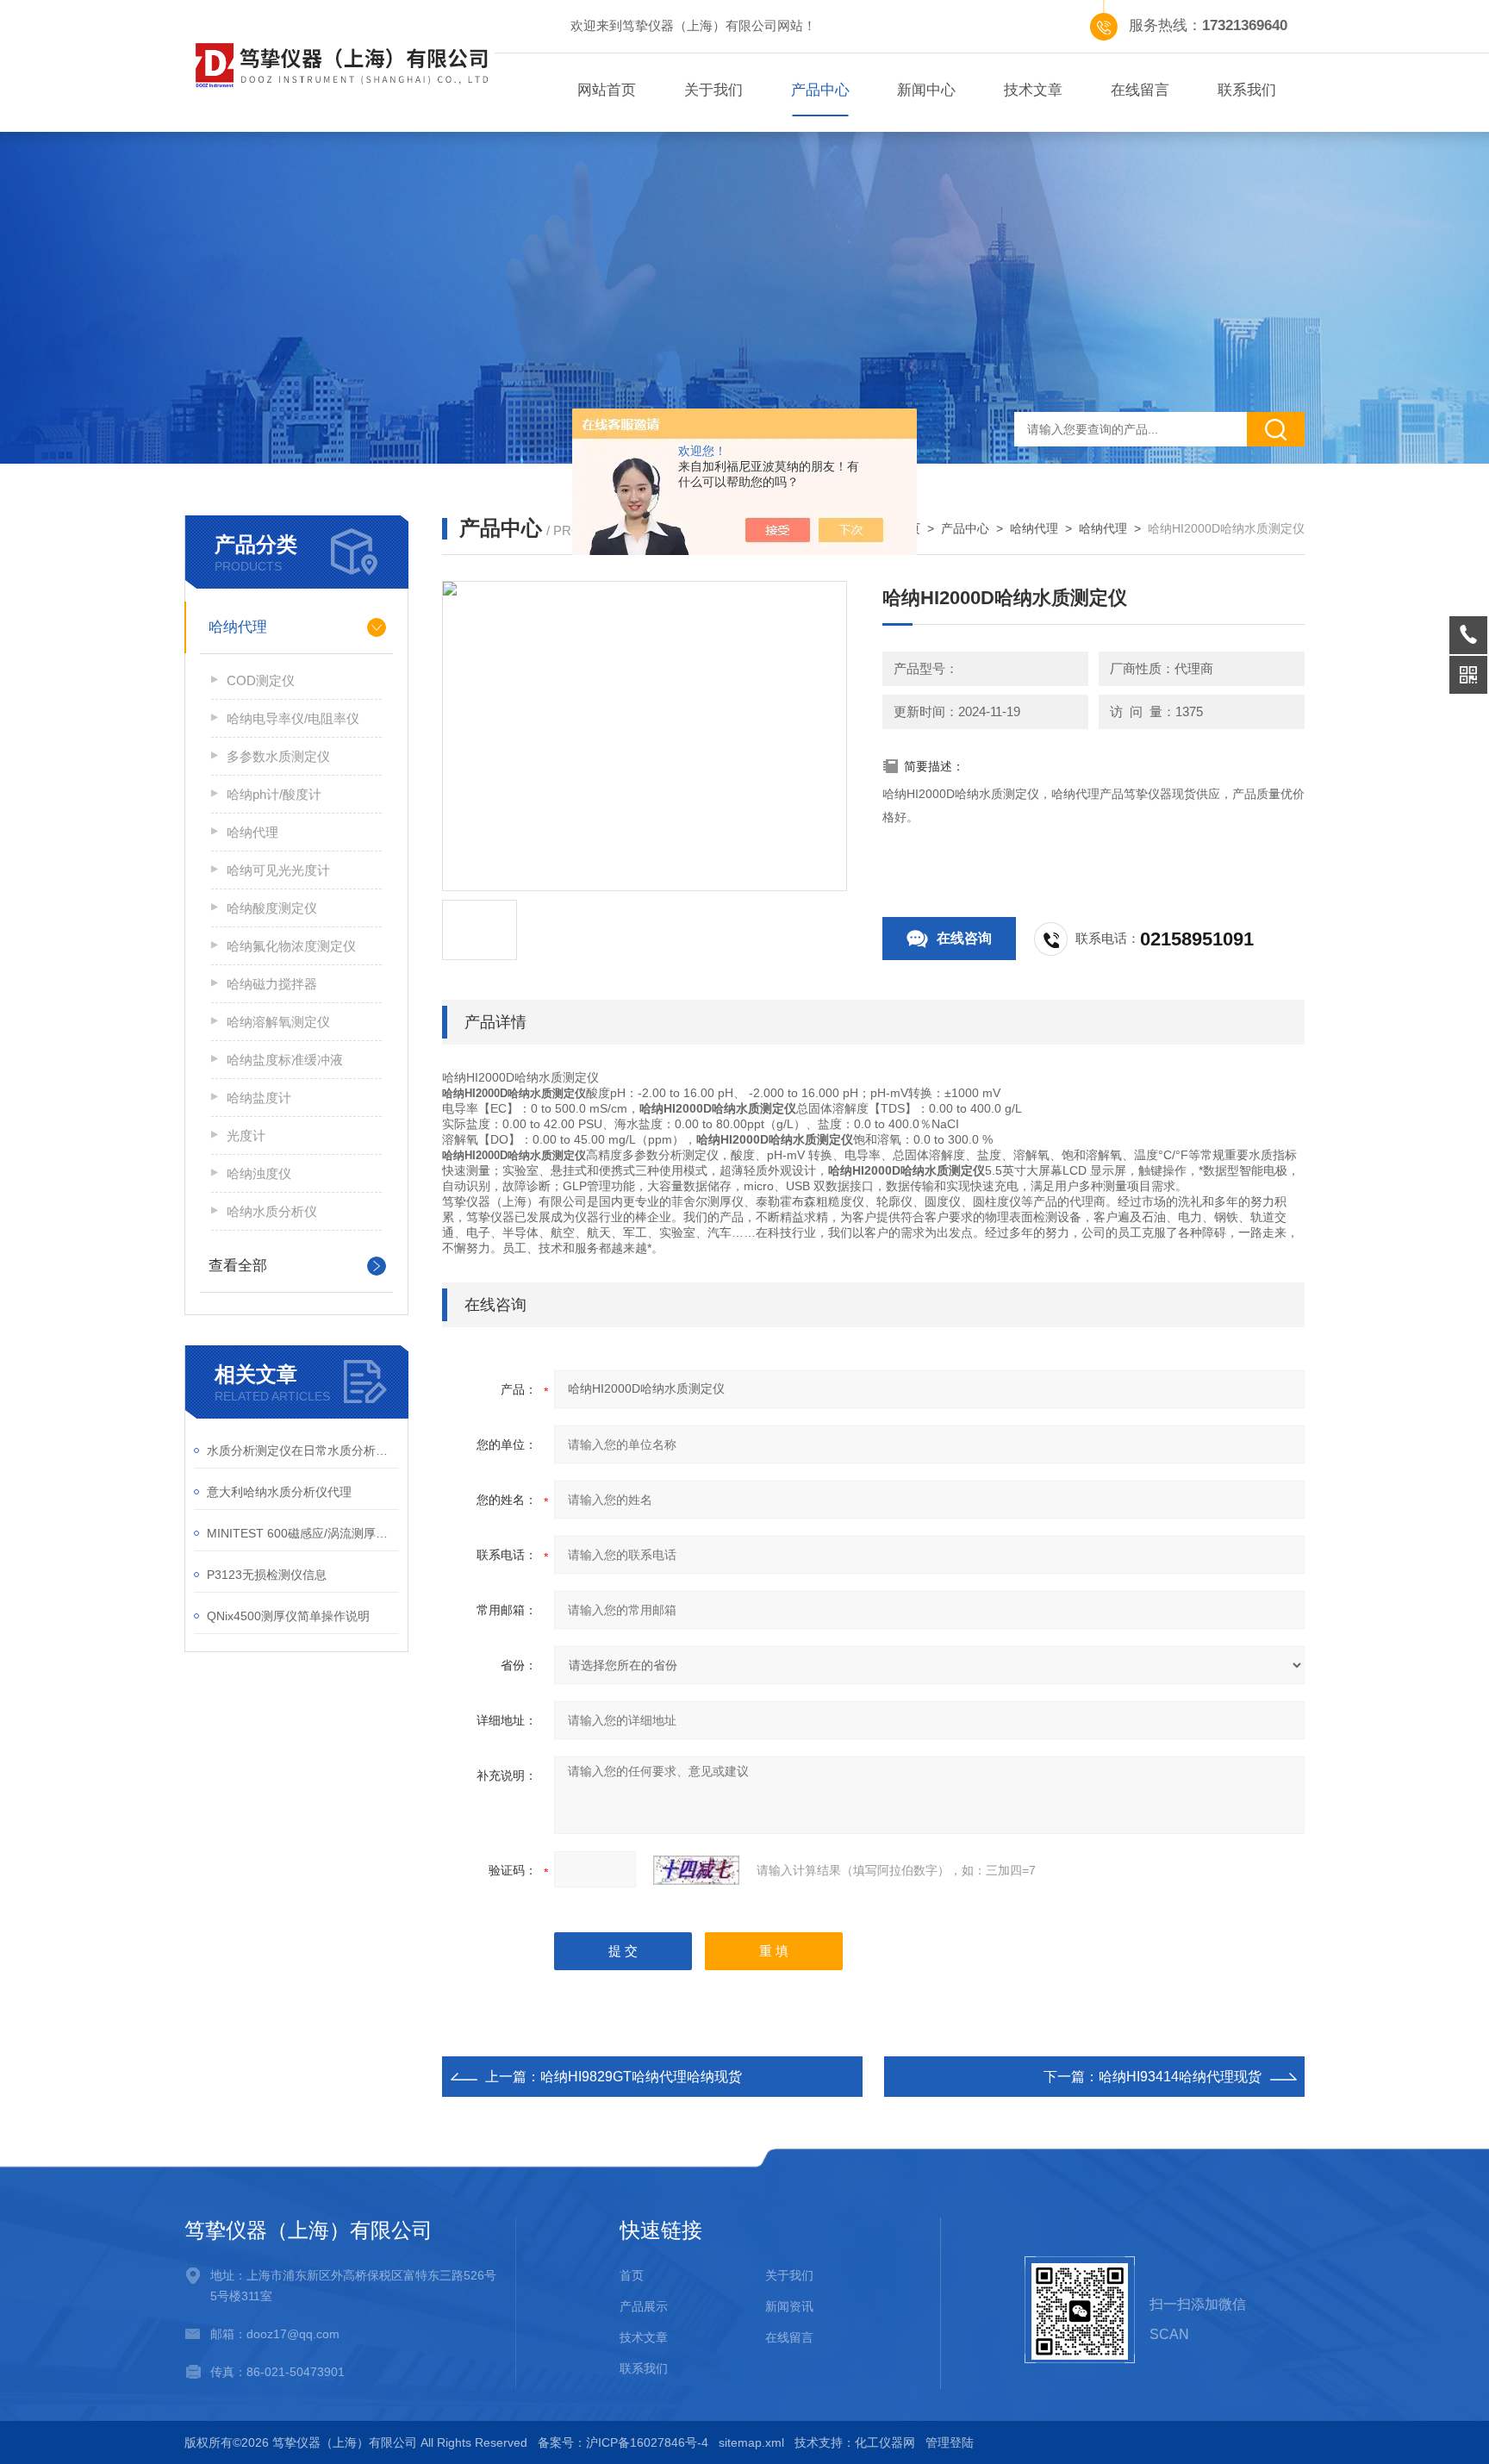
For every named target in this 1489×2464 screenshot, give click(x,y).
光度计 (246, 1135)
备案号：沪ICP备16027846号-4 (623, 2442)
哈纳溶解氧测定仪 (278, 1022)
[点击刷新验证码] (696, 1870)
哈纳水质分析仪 (272, 1211)
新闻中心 (926, 90)
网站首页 (607, 90)
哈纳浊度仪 (259, 1173)
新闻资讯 (789, 2306)
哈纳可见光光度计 (278, 870)
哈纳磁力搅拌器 (272, 984)
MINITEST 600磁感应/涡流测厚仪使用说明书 (303, 1533)
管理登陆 (950, 2442)
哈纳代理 (238, 627)
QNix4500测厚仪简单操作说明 (288, 1616)
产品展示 (644, 2306)
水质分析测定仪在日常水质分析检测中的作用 (303, 1450)
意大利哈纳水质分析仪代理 (279, 1492)
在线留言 (1140, 90)
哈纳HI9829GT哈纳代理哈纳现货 (641, 2077)
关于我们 (713, 90)
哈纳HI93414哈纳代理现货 (1180, 2077)
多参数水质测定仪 (278, 756)
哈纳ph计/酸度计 (274, 794)
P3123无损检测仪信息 (267, 1575)
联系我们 (1247, 90)
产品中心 (820, 90)
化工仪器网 (885, 2442)
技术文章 (1033, 90)
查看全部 (238, 1266)
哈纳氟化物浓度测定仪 (291, 946)
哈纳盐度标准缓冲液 (285, 1060)
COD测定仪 (261, 680)
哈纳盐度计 (259, 1098)
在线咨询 (964, 938)
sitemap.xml (751, 2442)
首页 (632, 2275)
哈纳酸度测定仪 (272, 908)
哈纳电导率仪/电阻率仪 (293, 718)
